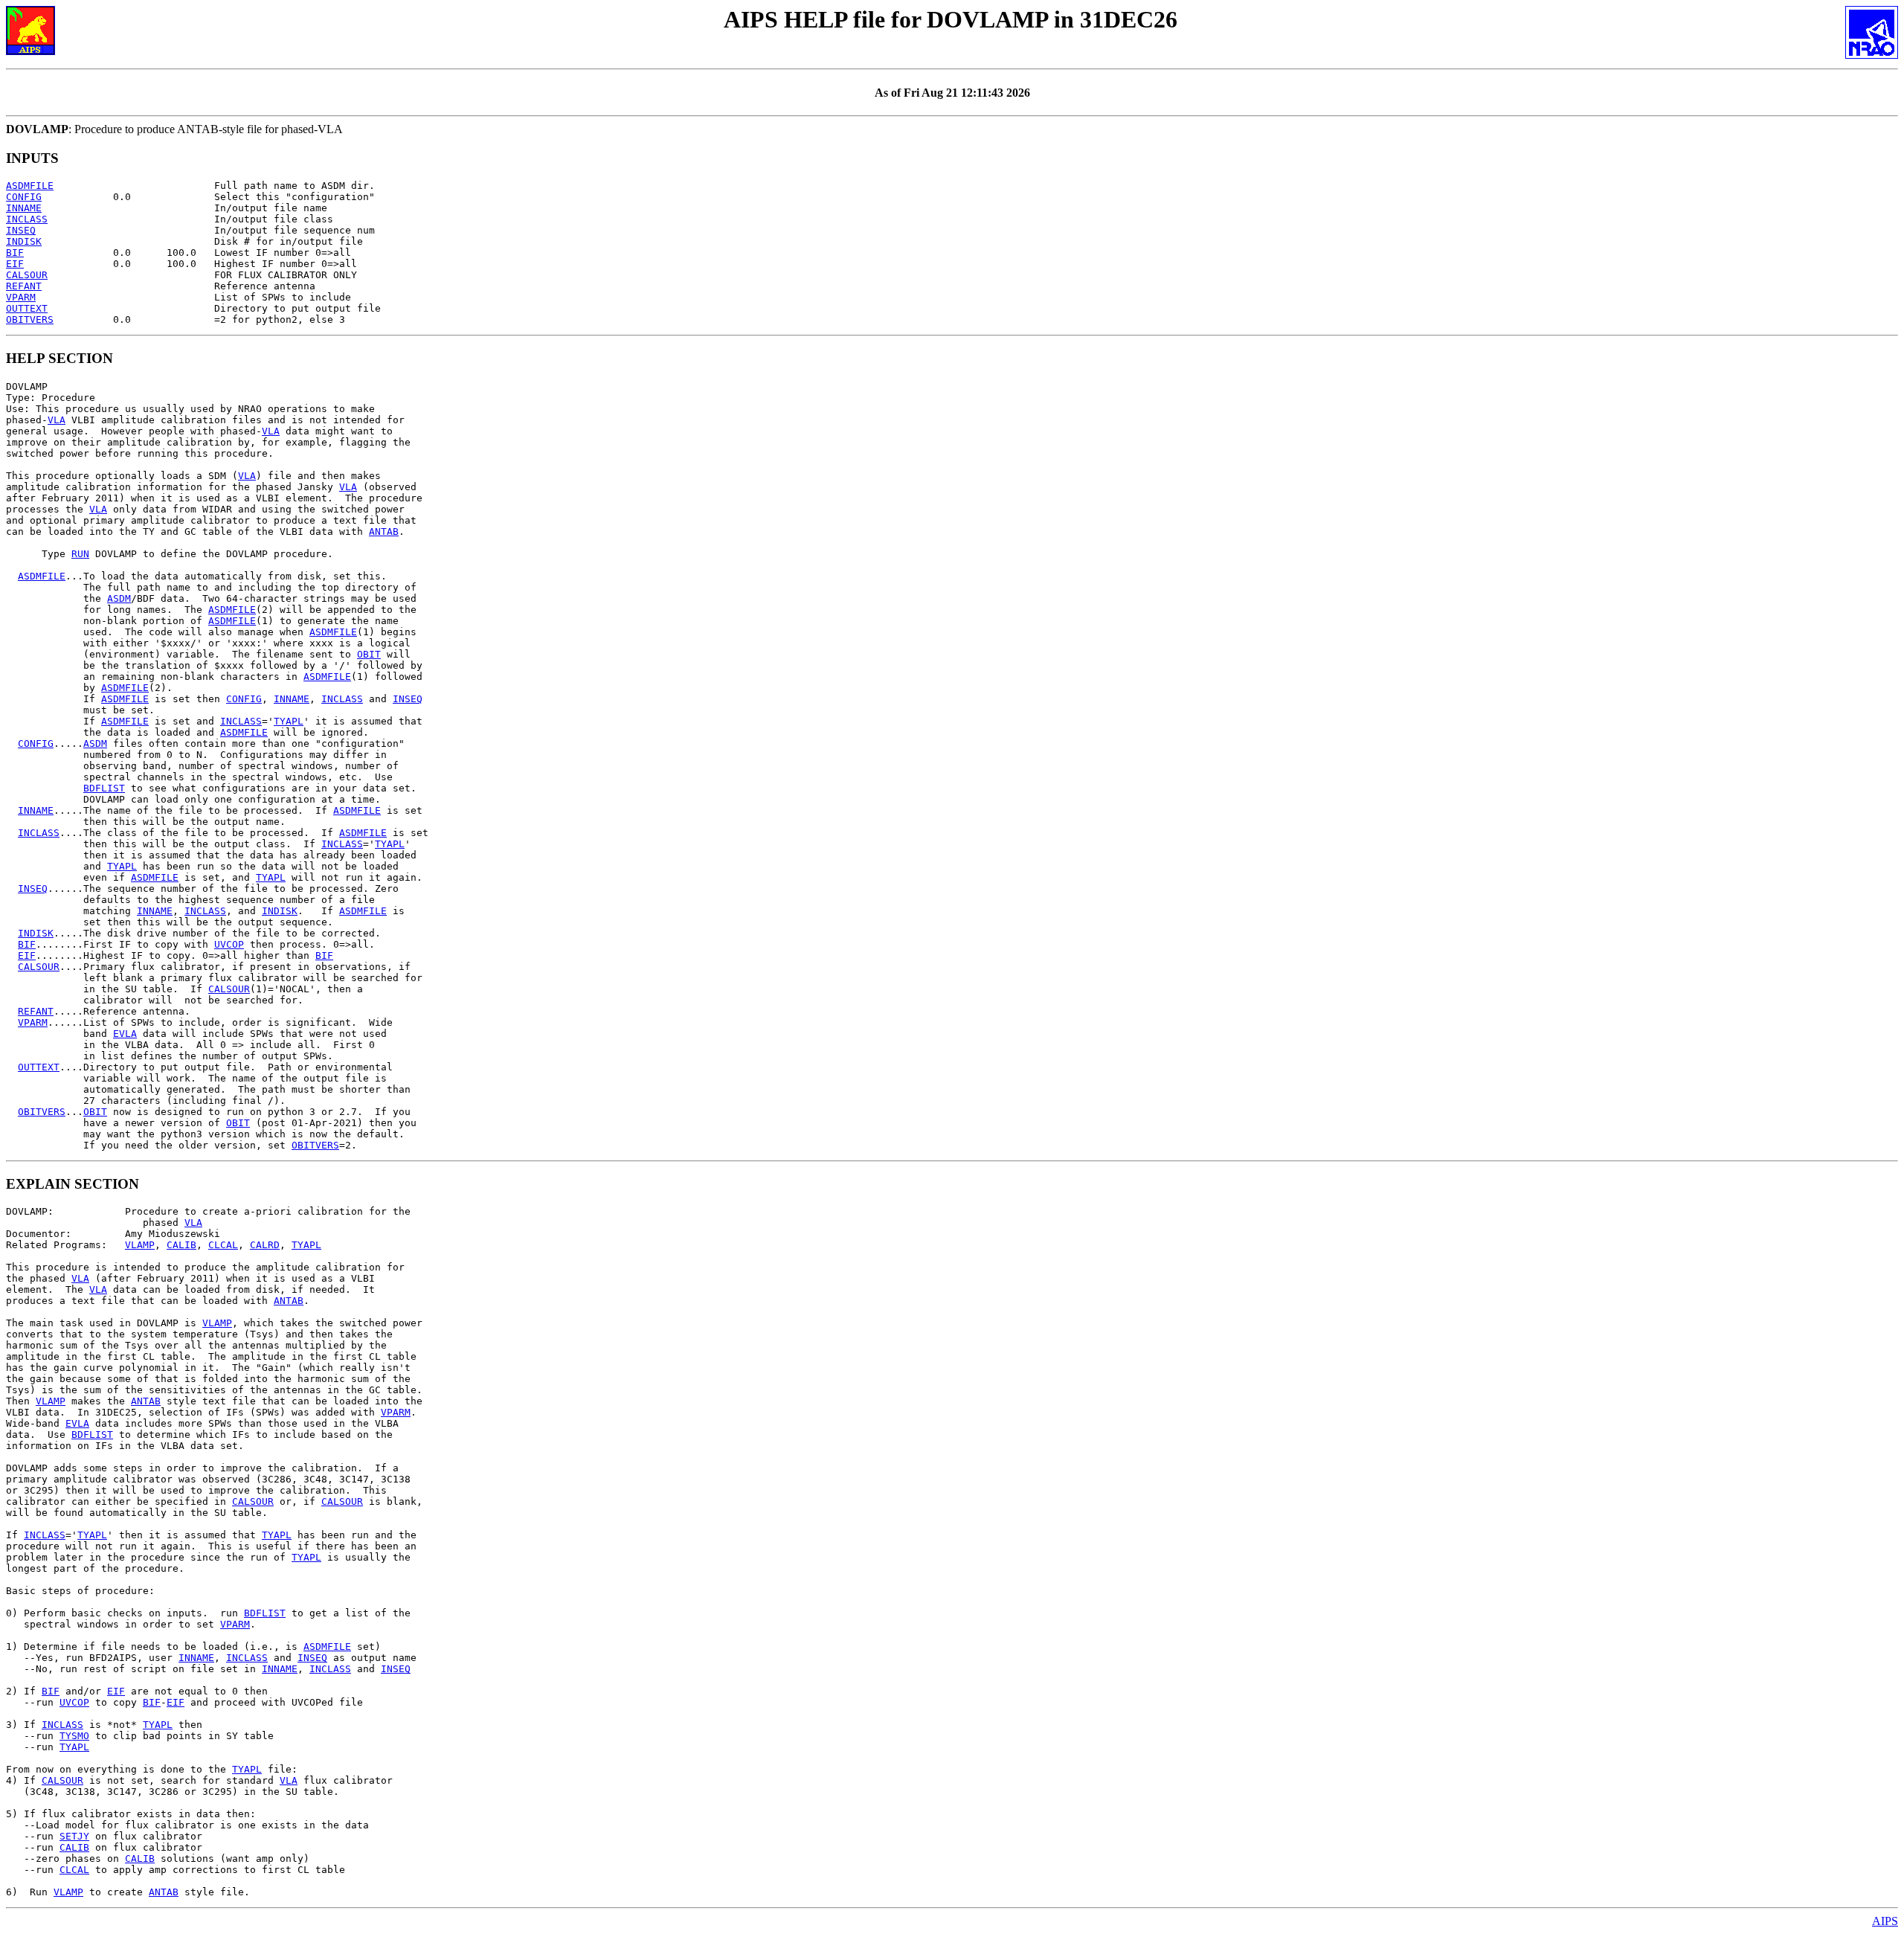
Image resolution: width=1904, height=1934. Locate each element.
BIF (15, 253)
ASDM (119, 598)
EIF (15, 264)
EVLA (125, 1034)
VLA (57, 420)
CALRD (265, 1245)
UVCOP (229, 944)
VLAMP (140, 1245)
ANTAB (384, 531)
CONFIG (24, 197)
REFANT (24, 286)
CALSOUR (27, 275)
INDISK (24, 241)
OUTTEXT (27, 308)
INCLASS (27, 219)
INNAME (24, 208)
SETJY (74, 1836)
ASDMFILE (30, 186)
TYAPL (289, 721)
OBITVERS (30, 319)
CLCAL (223, 1245)
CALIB (181, 1245)
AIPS (1885, 1921)
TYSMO (74, 1736)
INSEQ (21, 230)
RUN (80, 554)
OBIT (369, 654)
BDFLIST (104, 788)
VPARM (21, 297)
